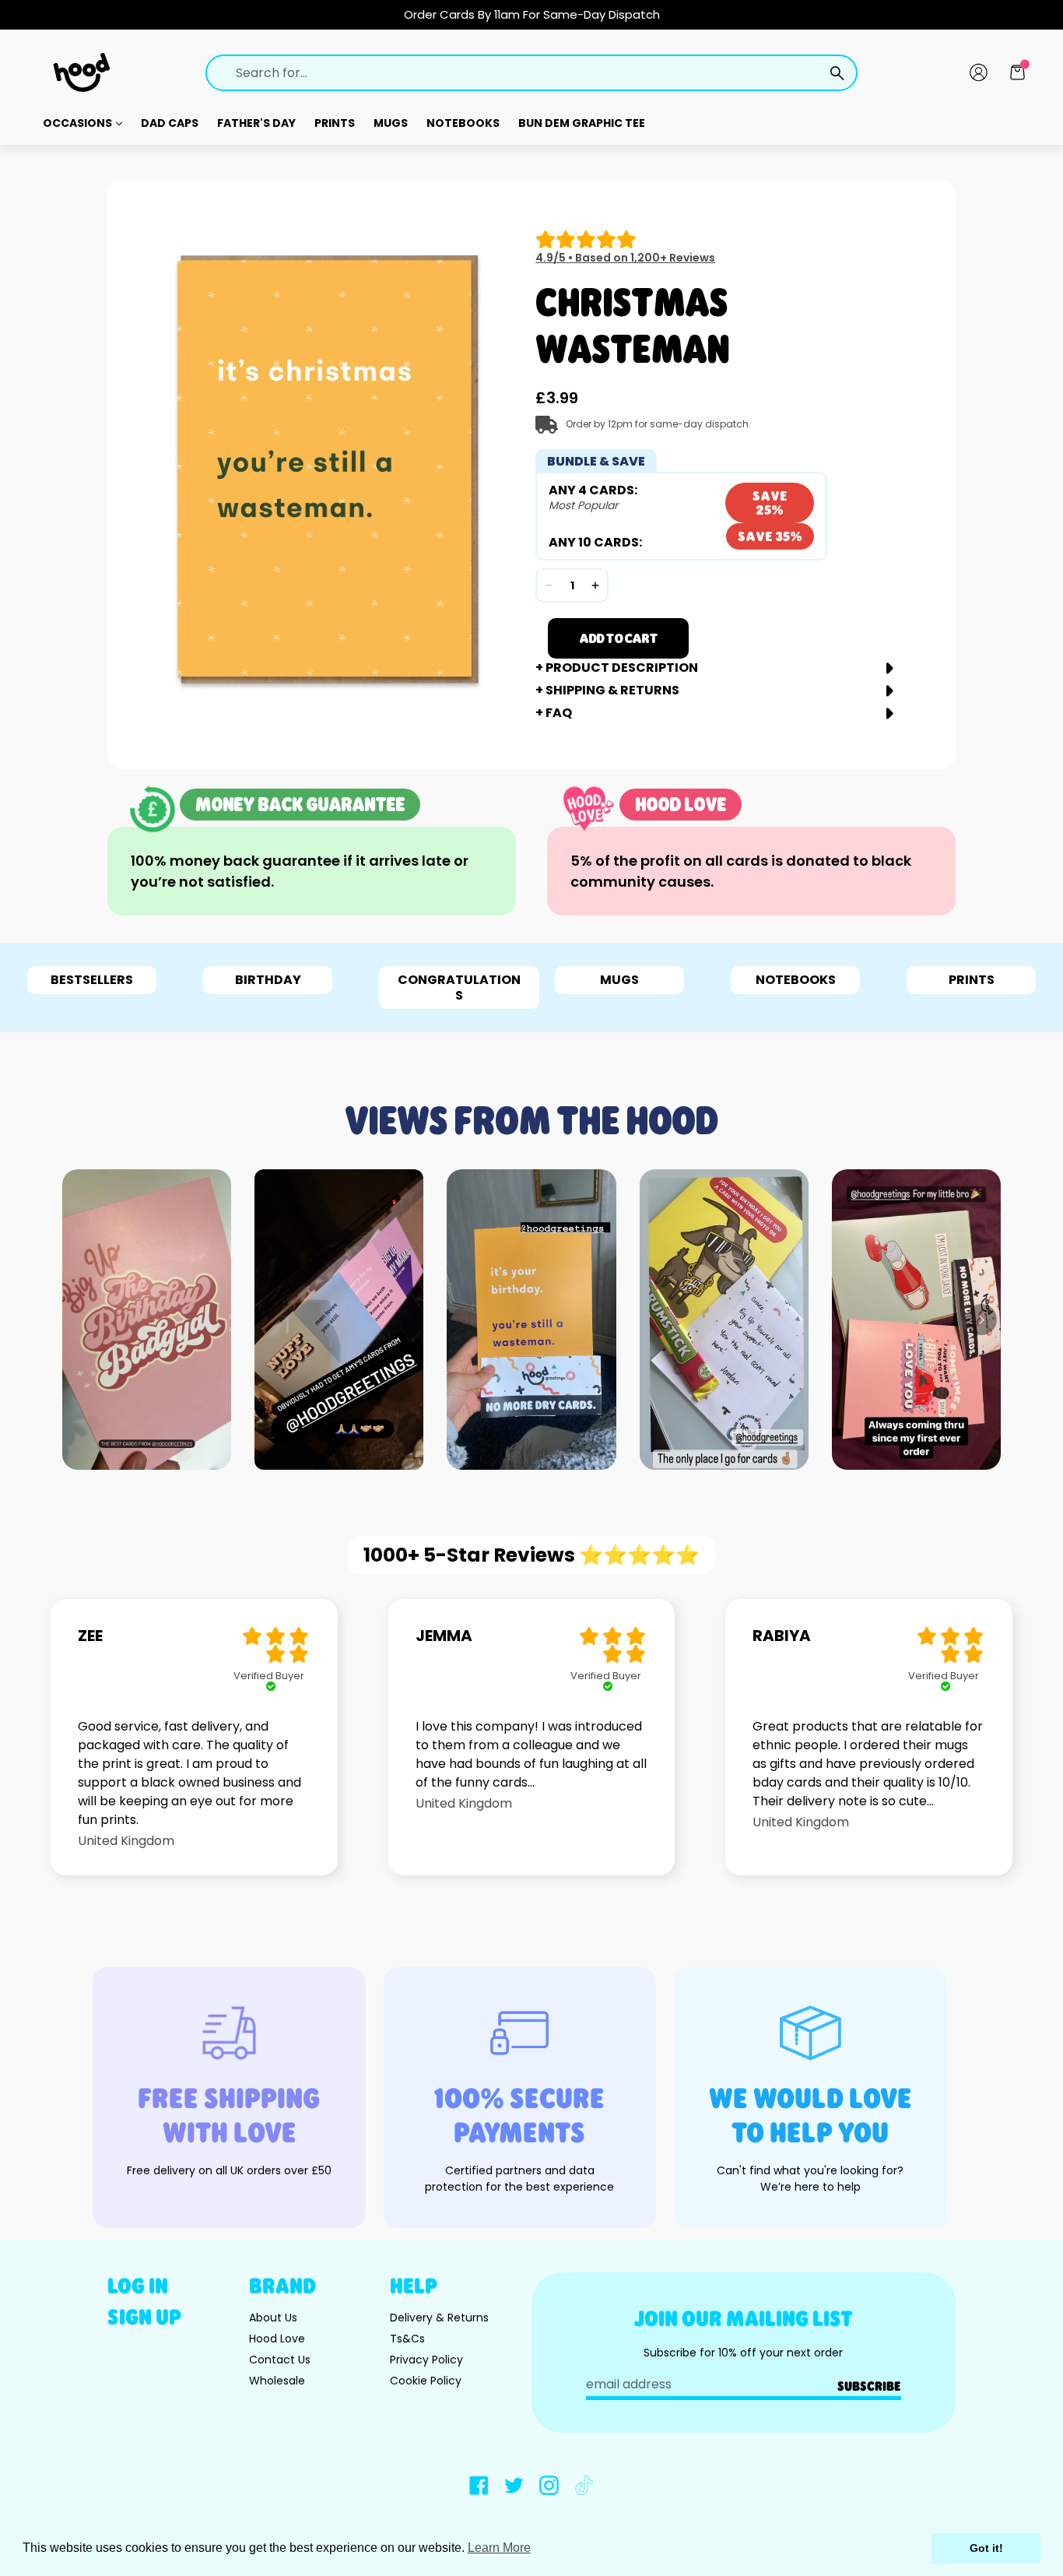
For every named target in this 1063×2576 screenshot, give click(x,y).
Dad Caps (170, 123)
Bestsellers (92, 980)
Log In (138, 2285)
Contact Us (280, 2360)
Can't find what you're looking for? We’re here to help (810, 2179)
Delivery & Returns (439, 2318)
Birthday (268, 980)
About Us (273, 2318)
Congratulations (459, 987)
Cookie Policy (426, 2381)
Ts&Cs (407, 2339)
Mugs (391, 123)
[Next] (981, 1320)
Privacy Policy (426, 2360)
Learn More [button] (499, 2548)
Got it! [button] (986, 2548)
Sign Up (144, 2316)
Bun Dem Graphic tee (582, 123)
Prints (335, 123)
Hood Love (277, 2339)
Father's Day (256, 123)
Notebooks (463, 123)
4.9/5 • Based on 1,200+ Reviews (625, 258)
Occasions (79, 123)
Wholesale (277, 2381)
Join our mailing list (744, 2318)
